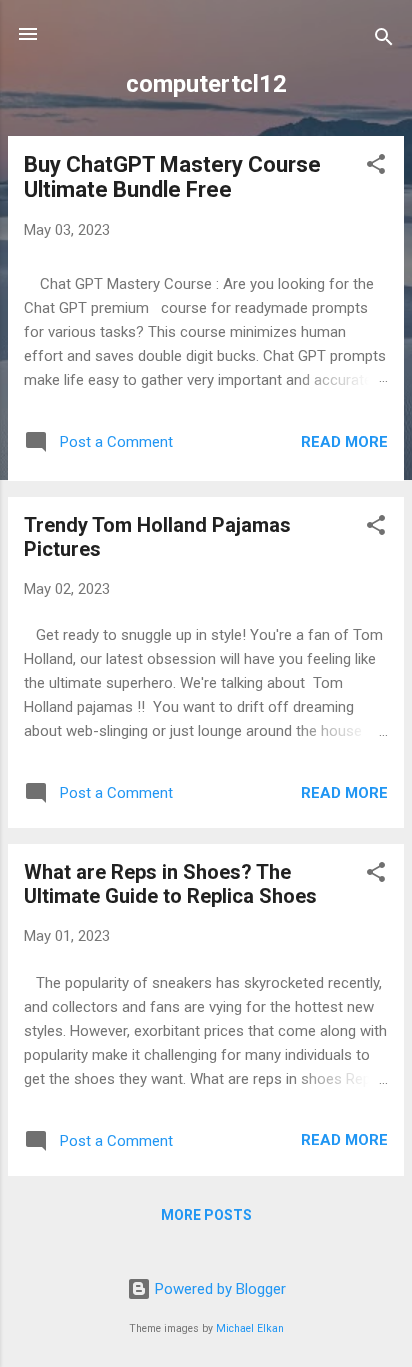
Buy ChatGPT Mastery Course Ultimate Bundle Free (172, 177)
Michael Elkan (250, 1328)
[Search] (384, 40)
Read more (344, 442)
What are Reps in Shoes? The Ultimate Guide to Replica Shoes (170, 884)
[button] (376, 167)
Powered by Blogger (218, 1289)
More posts (206, 1215)
